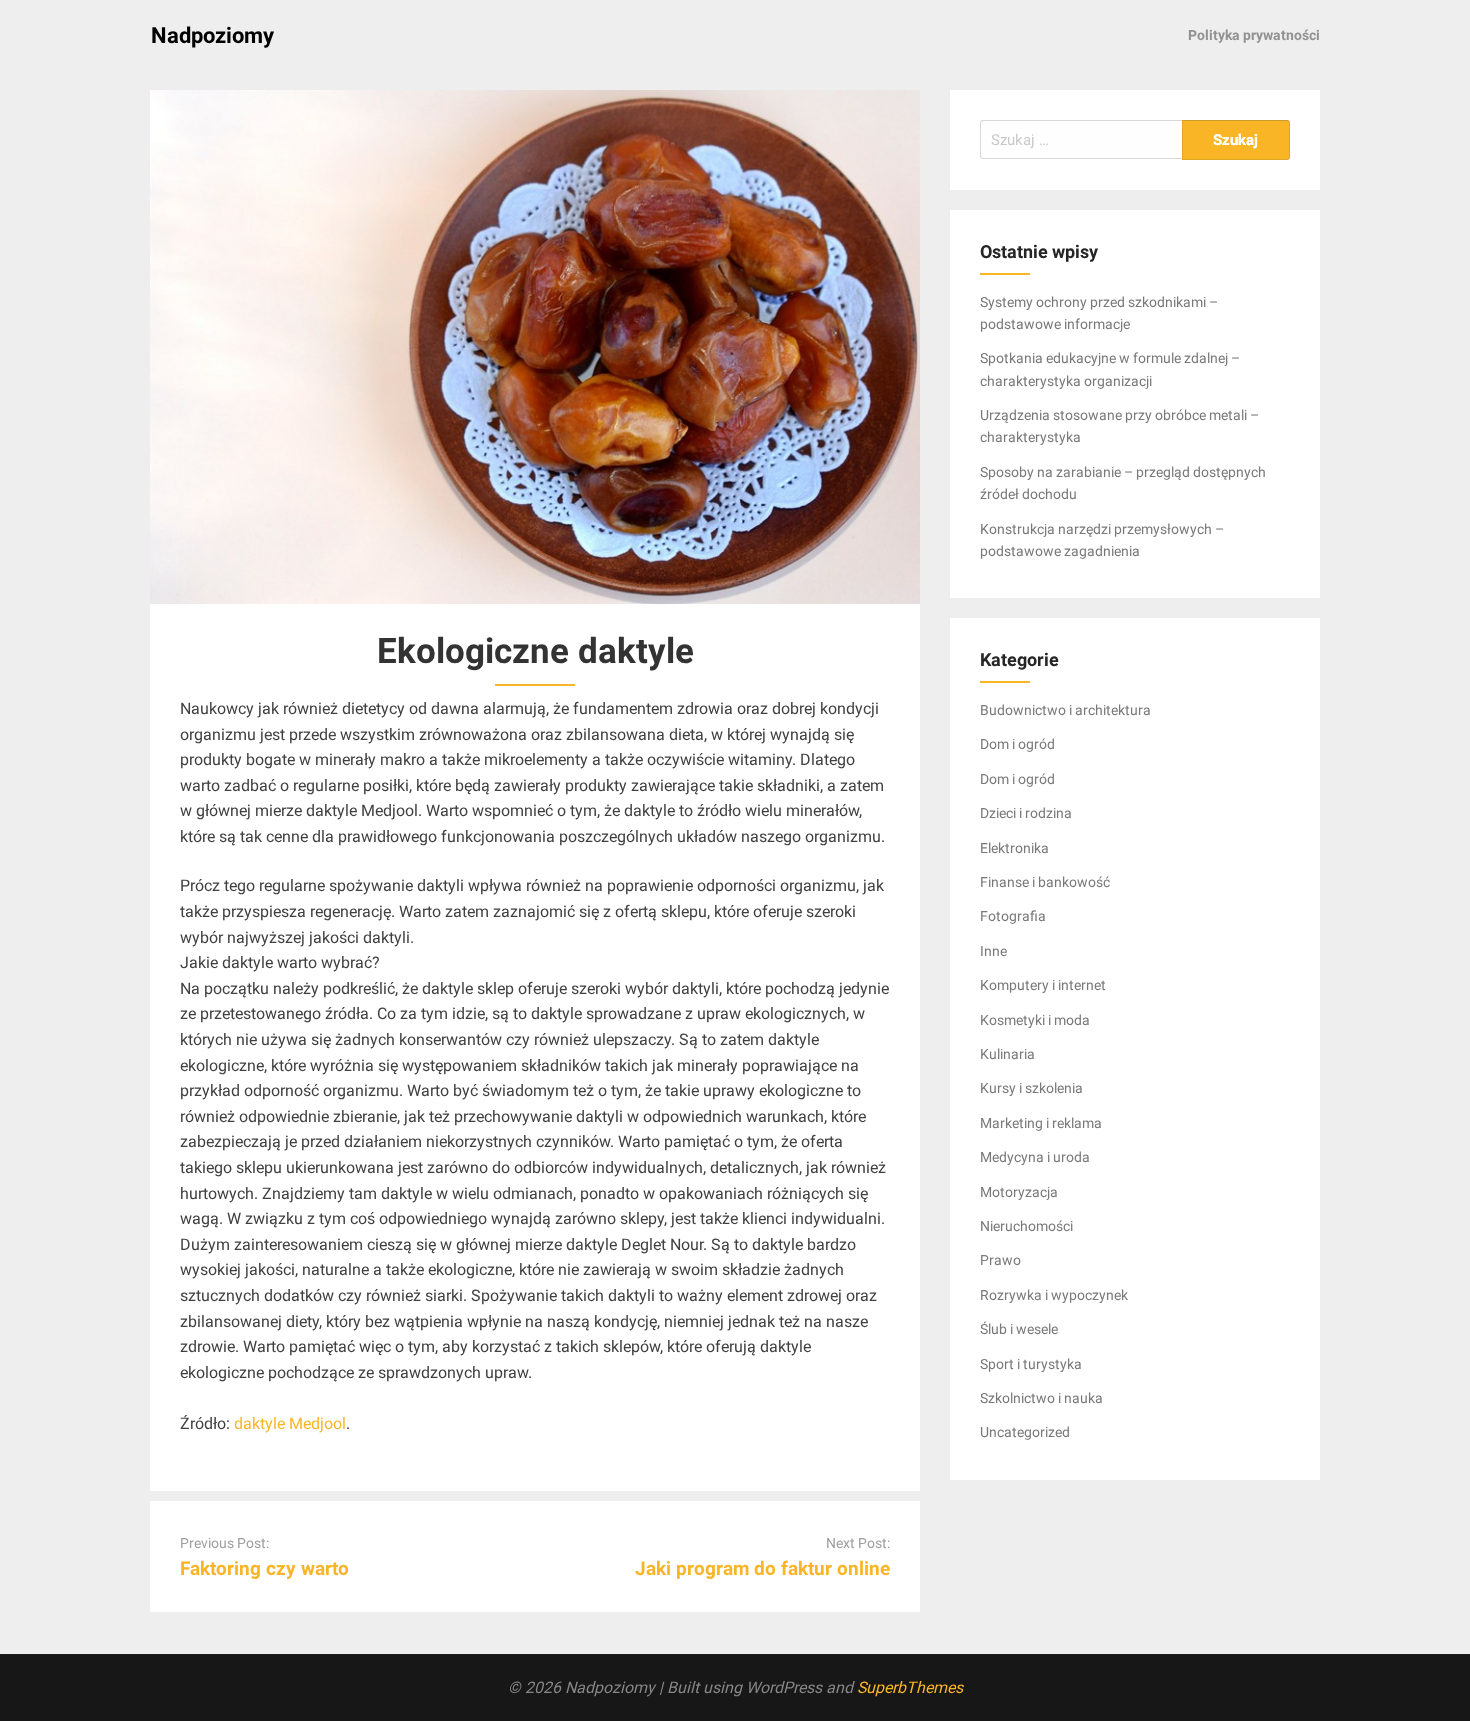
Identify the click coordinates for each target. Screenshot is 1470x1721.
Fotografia (1013, 916)
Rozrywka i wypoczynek (1054, 1295)
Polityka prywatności (1254, 35)
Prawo (1000, 1260)
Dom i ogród (1017, 744)
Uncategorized (1025, 1432)
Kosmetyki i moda (1035, 1020)
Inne (993, 951)
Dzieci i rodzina (1026, 813)
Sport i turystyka (1031, 1364)
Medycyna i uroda (1035, 1157)
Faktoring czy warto (264, 1568)
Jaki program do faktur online (762, 1568)
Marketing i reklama (1041, 1123)
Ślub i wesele (1019, 1329)
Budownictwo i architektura (1065, 710)
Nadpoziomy (212, 35)
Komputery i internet (1043, 985)
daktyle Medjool (290, 1423)
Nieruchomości (1026, 1226)
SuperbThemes (910, 1687)
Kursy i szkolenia (1031, 1088)
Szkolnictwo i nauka (1041, 1398)
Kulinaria (1007, 1054)
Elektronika (1014, 848)
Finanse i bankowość (1045, 882)
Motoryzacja (1019, 1192)
